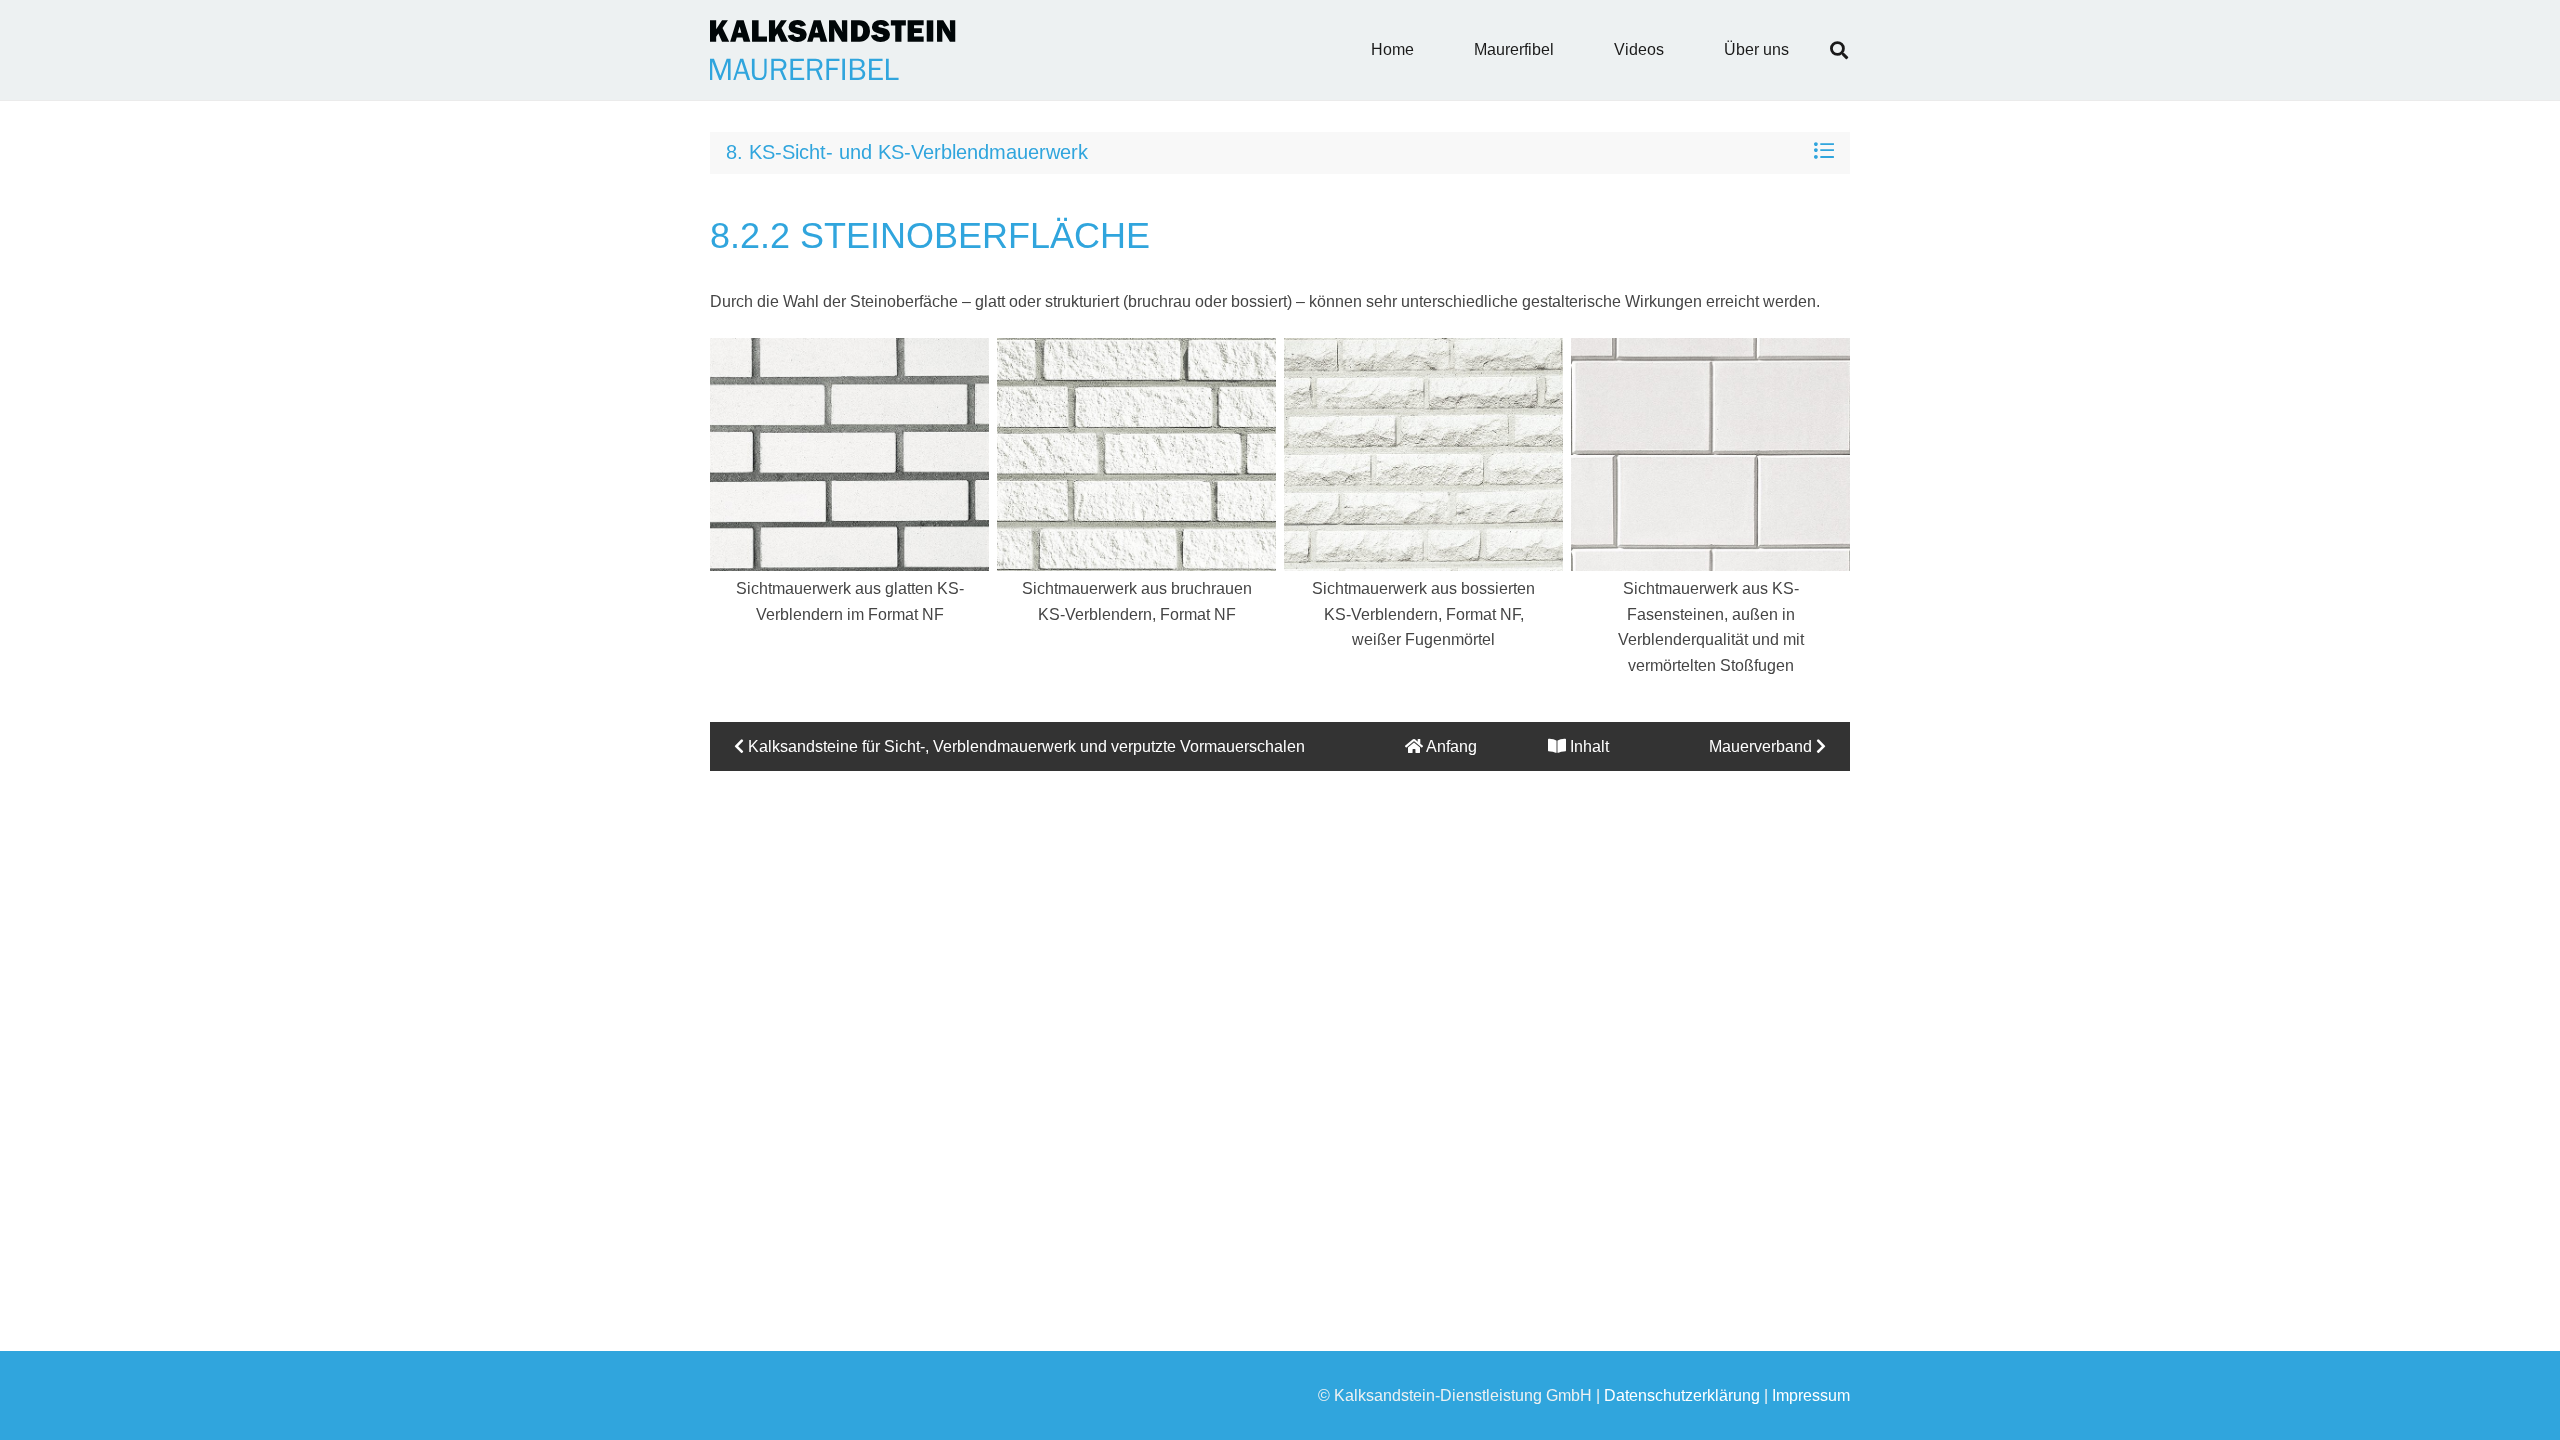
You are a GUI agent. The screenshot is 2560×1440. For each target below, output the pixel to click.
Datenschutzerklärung (1682, 1395)
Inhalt (1587, 746)
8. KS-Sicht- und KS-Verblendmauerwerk (907, 152)
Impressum (1811, 1395)
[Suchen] (1839, 50)
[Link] (833, 50)
